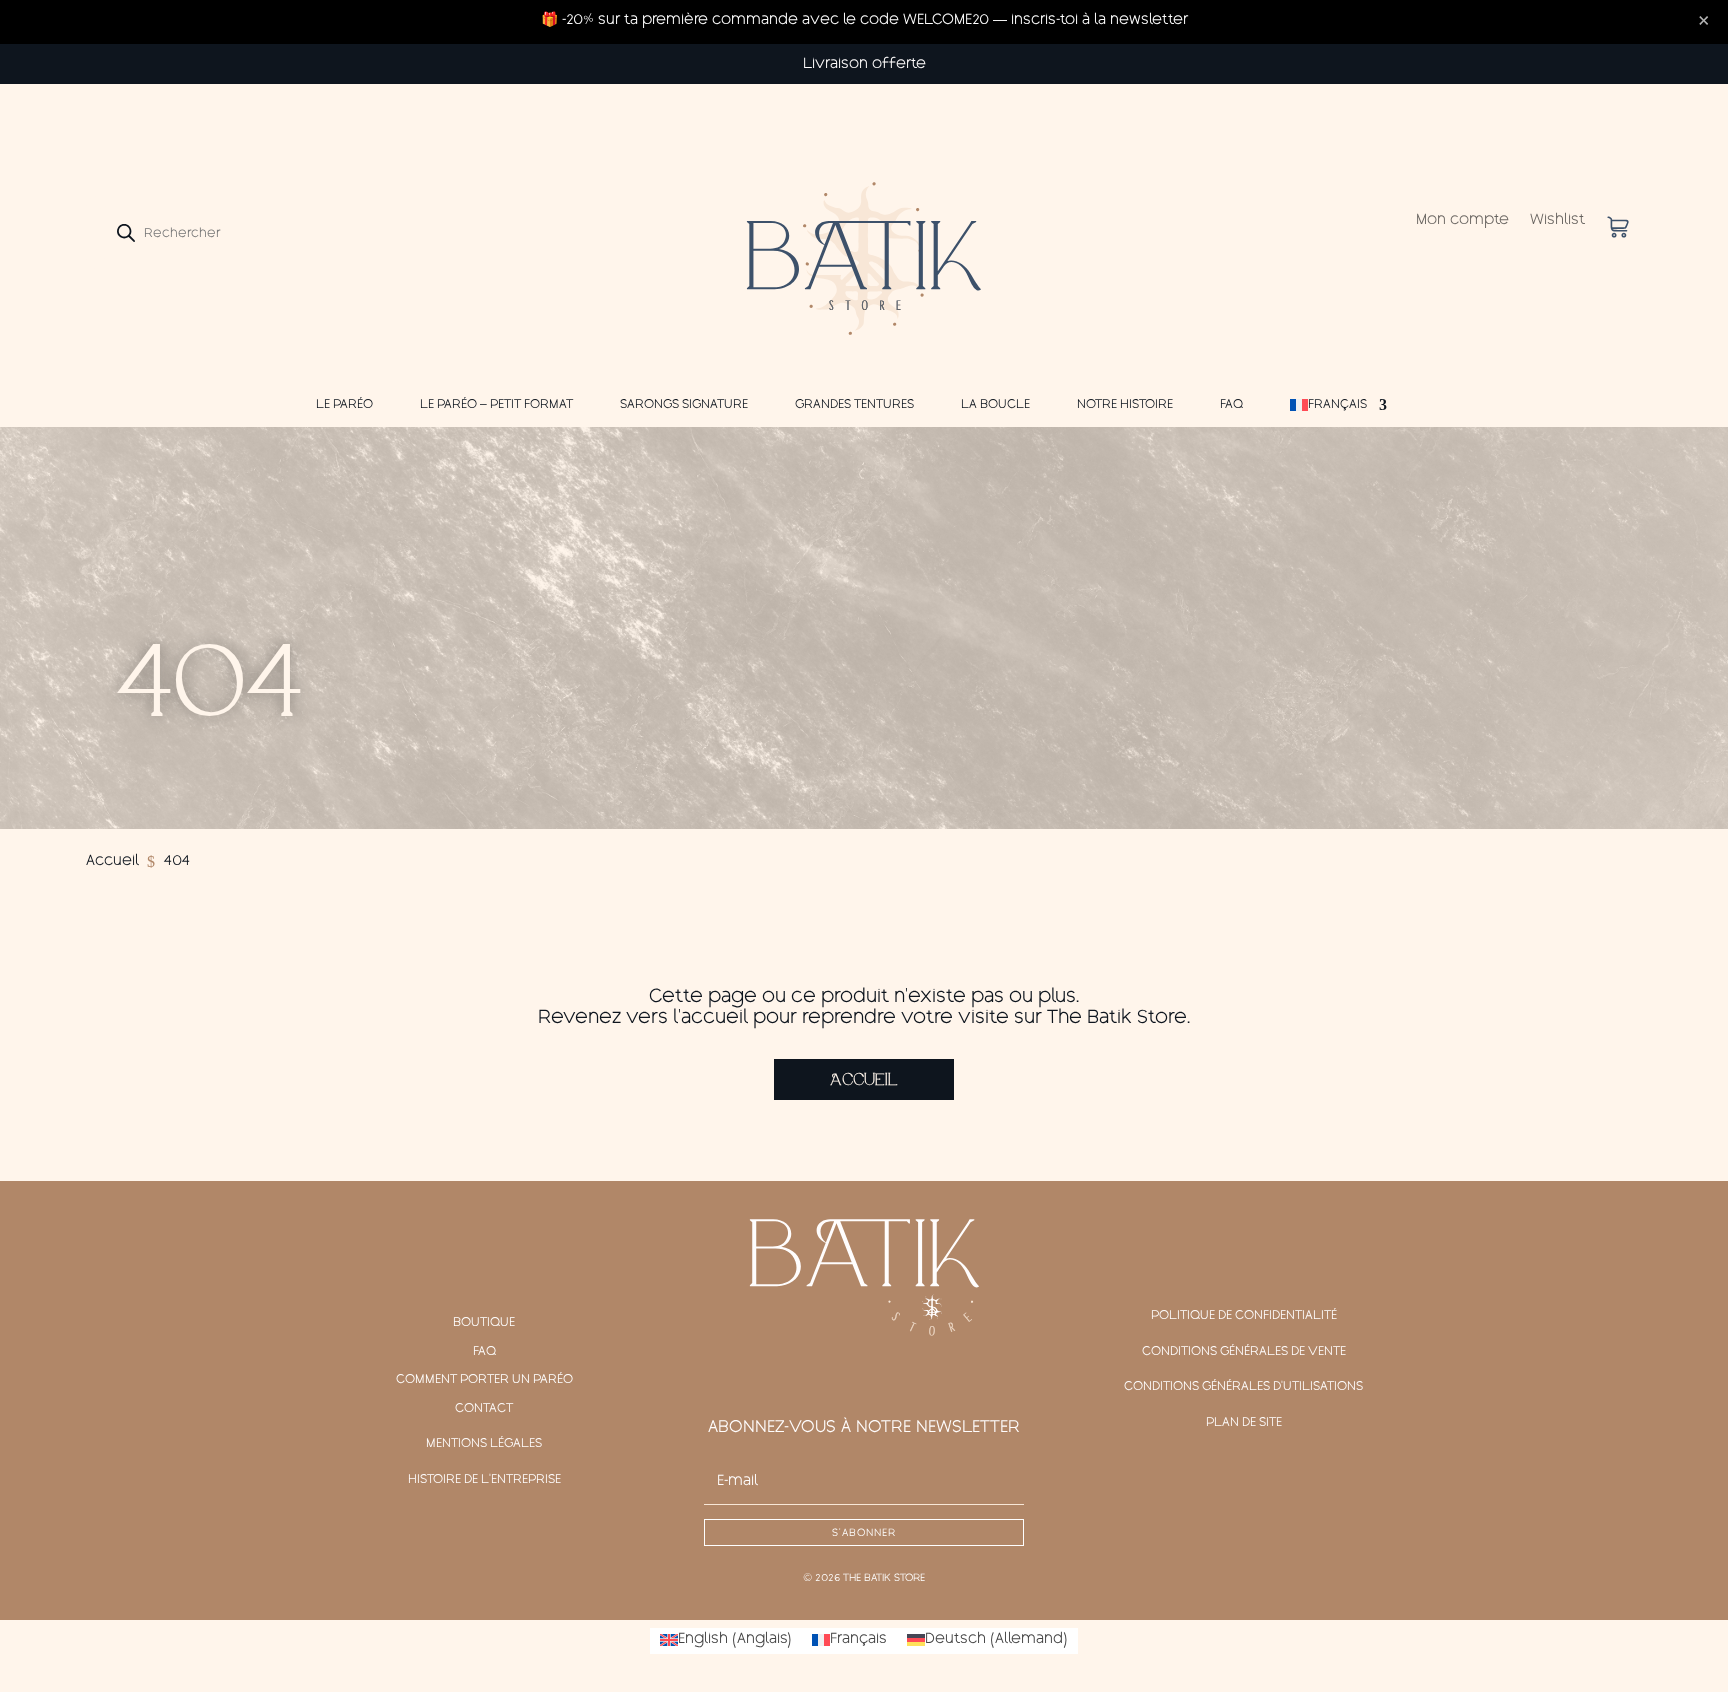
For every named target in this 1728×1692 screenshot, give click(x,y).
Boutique (484, 1323)
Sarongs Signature (684, 405)
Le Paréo (344, 405)
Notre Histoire (1125, 405)
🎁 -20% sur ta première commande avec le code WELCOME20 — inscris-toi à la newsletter (864, 21)
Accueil (864, 1080)
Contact (484, 1409)
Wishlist (1557, 221)
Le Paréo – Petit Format (496, 405)
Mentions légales (484, 1444)
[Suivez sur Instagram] (864, 1374)
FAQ (1231, 405)
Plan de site (1244, 1423)
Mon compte (1462, 221)
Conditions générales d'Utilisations (1243, 1387)
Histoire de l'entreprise (484, 1480)
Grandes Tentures (854, 405)
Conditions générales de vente (1244, 1352)
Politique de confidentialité (1244, 1316)
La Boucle (995, 405)
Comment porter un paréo (484, 1380)
